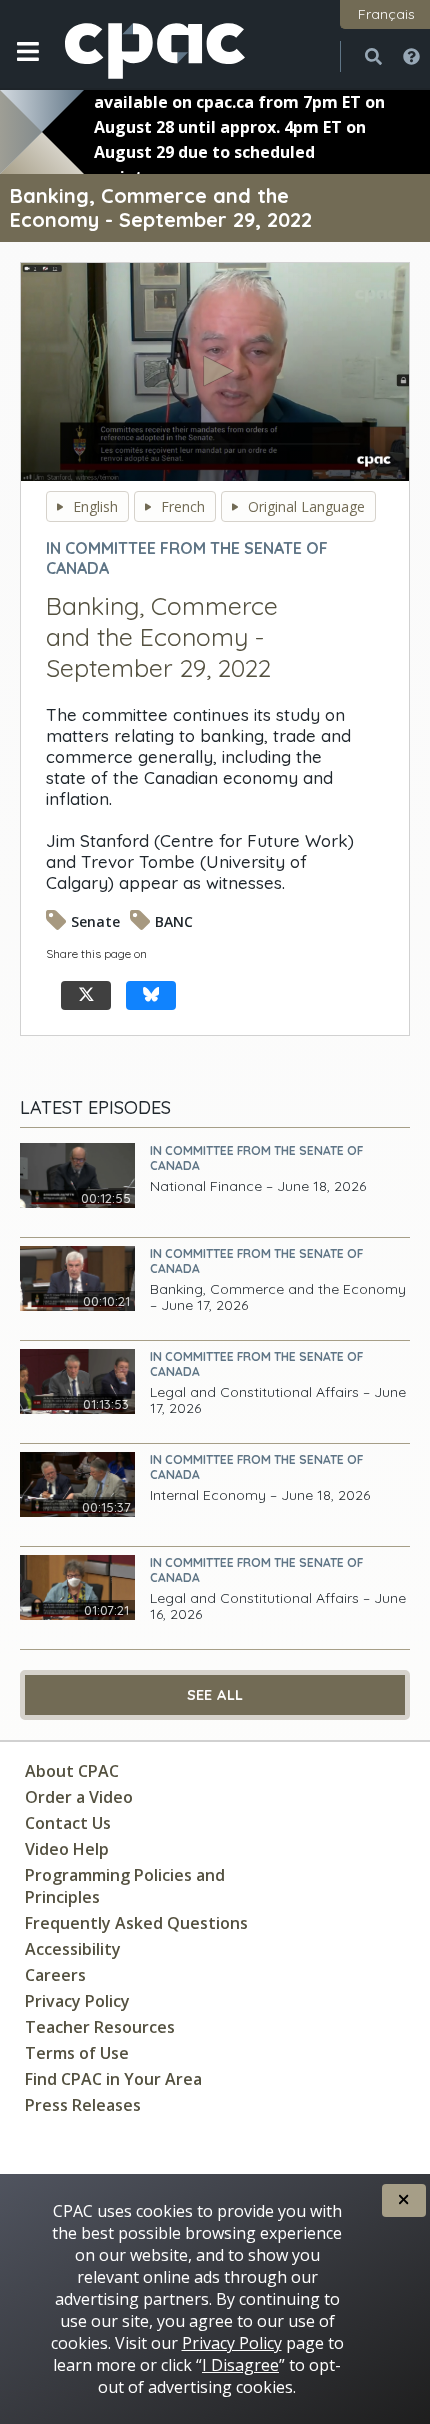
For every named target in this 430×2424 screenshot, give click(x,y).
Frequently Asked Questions (136, 1923)
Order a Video (79, 1797)
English (95, 506)
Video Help (67, 1849)
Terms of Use (77, 2053)
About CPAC (72, 1771)
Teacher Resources (100, 2027)
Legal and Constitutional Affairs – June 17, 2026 (278, 1401)
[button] (27, 67)
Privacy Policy (77, 2001)
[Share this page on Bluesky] (151, 995)
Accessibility (73, 1949)
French (183, 506)
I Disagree (240, 2365)
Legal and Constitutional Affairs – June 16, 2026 (278, 1607)
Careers (55, 1975)
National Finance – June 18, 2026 (258, 1186)
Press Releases (83, 2105)
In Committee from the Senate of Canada (256, 1158)
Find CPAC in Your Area (113, 2079)
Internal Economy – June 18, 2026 (260, 1495)
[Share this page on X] (86, 995)
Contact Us (68, 1823)
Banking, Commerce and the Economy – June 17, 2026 (278, 1298)
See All (215, 1695)
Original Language (306, 506)
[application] (215, 372)
